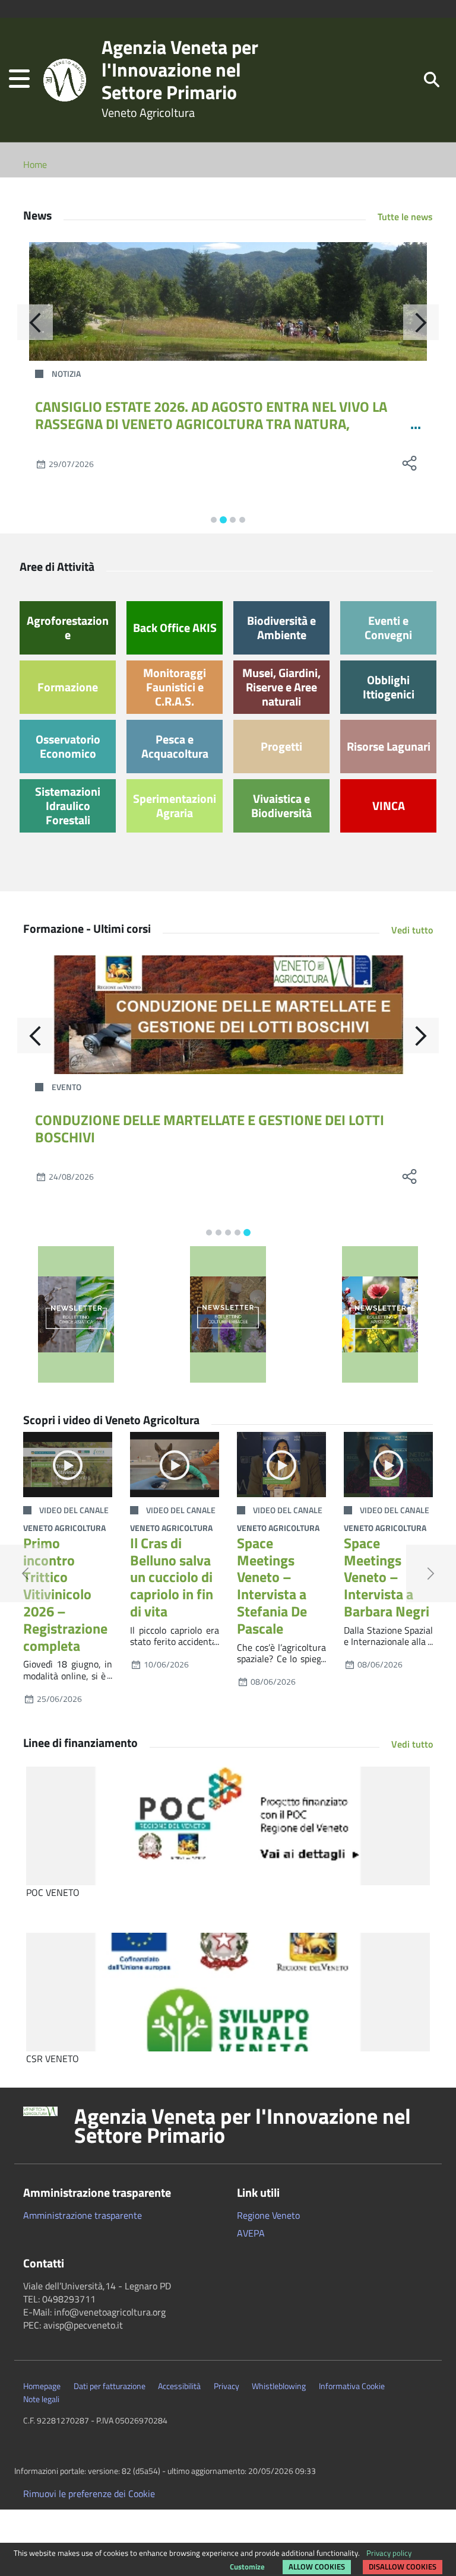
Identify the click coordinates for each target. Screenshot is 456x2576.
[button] (19, 80)
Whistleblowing (279, 2386)
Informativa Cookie (352, 2386)
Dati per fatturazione (110, 2386)
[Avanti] (421, 322)
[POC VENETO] (228, 1826)
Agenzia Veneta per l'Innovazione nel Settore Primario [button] (243, 2126)
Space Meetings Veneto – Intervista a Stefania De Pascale (272, 1586)
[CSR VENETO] (228, 1992)
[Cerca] (432, 79)
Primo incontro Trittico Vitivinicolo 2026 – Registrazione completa (65, 1594)
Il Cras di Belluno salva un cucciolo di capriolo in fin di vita (172, 1577)
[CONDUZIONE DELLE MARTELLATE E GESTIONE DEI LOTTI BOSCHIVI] (228, 1015)
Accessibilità (179, 2386)
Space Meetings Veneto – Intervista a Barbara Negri (387, 1577)
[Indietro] (35, 322)
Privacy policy (389, 2553)
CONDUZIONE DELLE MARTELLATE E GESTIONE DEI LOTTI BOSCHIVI (210, 1128)
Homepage (42, 2386)
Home (35, 164)
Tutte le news (405, 217)
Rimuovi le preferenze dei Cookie (89, 2494)
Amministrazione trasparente (83, 2215)
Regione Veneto (268, 2215)
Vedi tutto (412, 930)
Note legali (41, 2399)
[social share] (93, 463)
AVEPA (251, 2233)
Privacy (227, 2386)
